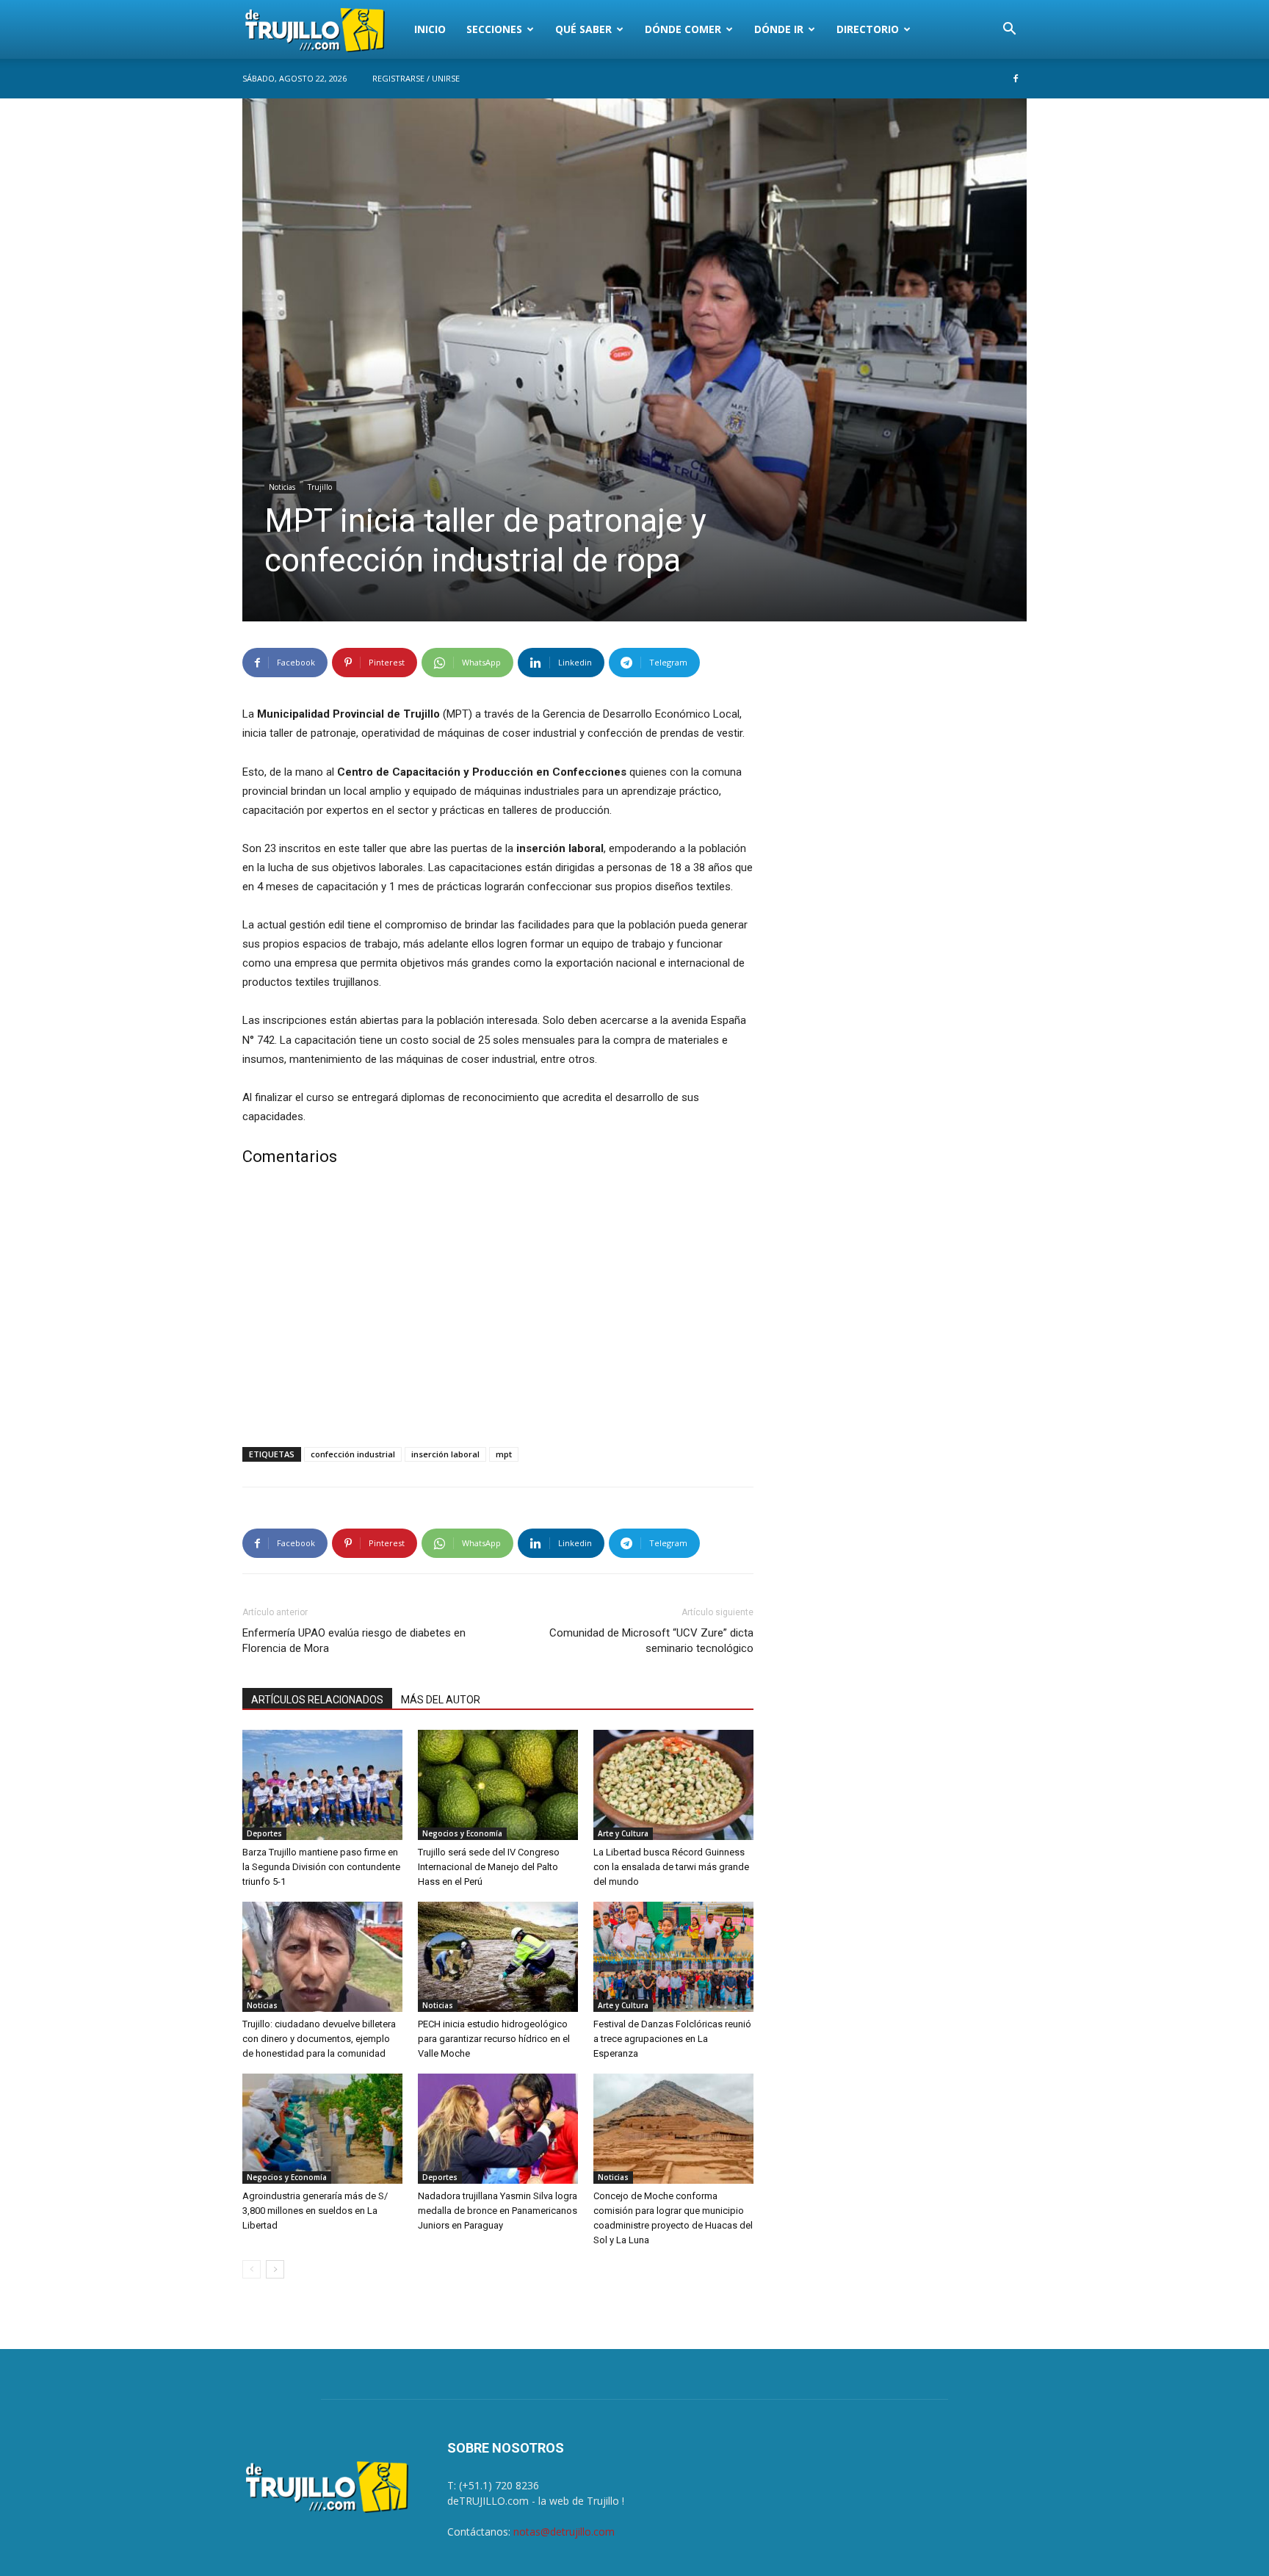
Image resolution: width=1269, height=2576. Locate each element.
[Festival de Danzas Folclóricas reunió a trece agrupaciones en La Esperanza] (673, 1957)
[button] (1009, 30)
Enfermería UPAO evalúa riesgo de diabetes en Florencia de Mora (354, 1641)
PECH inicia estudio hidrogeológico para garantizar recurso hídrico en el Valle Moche (494, 2039)
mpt (504, 1454)
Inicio (430, 29)
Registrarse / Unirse (416, 78)
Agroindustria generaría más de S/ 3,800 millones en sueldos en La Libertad (315, 2211)
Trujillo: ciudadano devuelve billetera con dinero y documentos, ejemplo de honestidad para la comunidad (319, 2039)
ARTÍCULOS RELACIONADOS (317, 1700)
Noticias (282, 487)
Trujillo (320, 487)
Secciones (494, 29)
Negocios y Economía (462, 1833)
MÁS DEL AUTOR (441, 1700)
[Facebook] (1016, 79)
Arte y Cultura (623, 1833)
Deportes (264, 1833)
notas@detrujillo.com (564, 2532)
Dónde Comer (683, 29)
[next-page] (275, 2269)
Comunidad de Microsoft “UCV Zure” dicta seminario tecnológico (651, 1641)
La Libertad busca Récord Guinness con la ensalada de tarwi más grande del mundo (671, 1867)
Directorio (868, 29)
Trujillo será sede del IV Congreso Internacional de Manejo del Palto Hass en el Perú (489, 1867)
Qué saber (583, 29)
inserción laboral (445, 1454)
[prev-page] (252, 2269)
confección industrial (353, 1454)
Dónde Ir (779, 29)
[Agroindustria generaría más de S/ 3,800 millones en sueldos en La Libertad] (322, 2129)
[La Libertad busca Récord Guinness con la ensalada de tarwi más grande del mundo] (673, 1785)
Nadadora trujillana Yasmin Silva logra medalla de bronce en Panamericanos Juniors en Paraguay (498, 2211)
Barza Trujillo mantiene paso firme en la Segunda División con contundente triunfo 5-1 (321, 1867)
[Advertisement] (498, 1310)
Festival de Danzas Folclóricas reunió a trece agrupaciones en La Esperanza (672, 2039)
